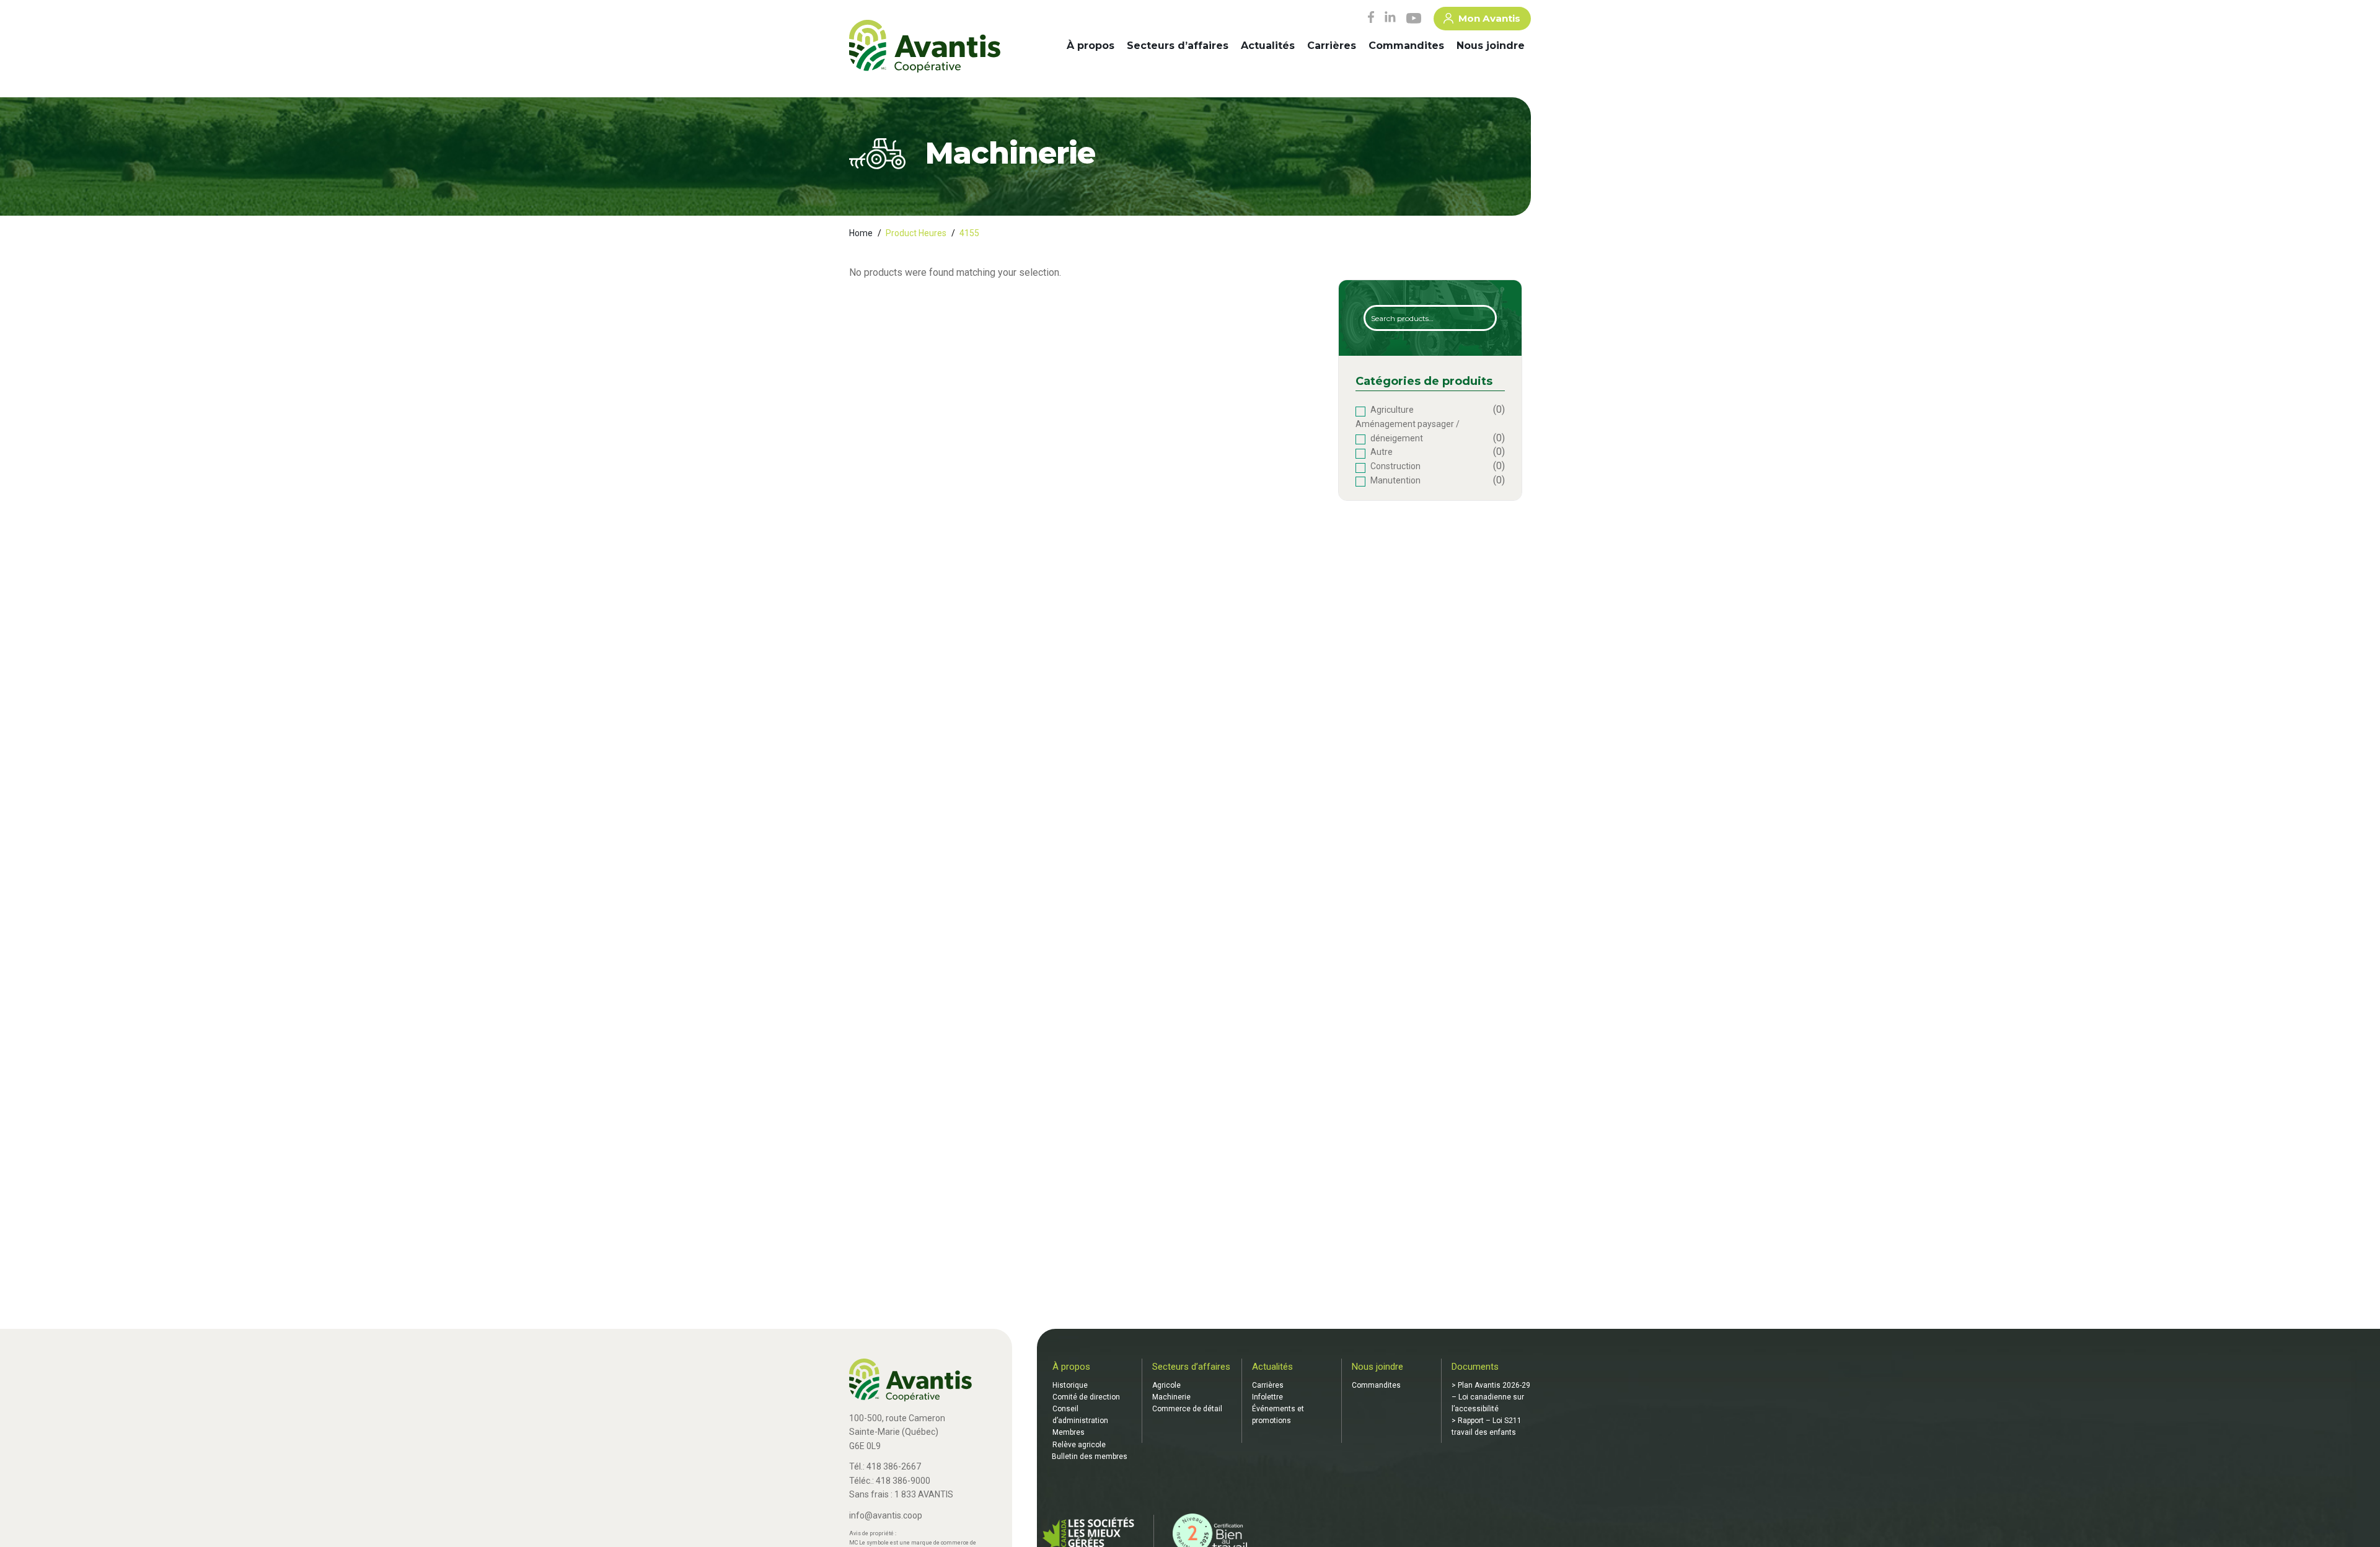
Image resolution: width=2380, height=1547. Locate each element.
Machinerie (1171, 1397)
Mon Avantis (1489, 18)
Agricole (1166, 1385)
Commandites (1406, 46)
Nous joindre (1491, 46)
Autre (1382, 452)
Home (861, 233)
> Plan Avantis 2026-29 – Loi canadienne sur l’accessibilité (1491, 1397)
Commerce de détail (1187, 1409)
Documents (1475, 1367)
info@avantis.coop (886, 1515)
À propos (1091, 46)
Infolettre (1267, 1397)
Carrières (1332, 46)
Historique (1070, 1385)
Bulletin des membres (1090, 1457)
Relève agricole (1079, 1445)
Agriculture (1392, 410)
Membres (1069, 1432)
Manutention (1395, 480)
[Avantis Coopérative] (925, 47)
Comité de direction (1086, 1397)
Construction (1395, 466)
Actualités (1268, 46)
